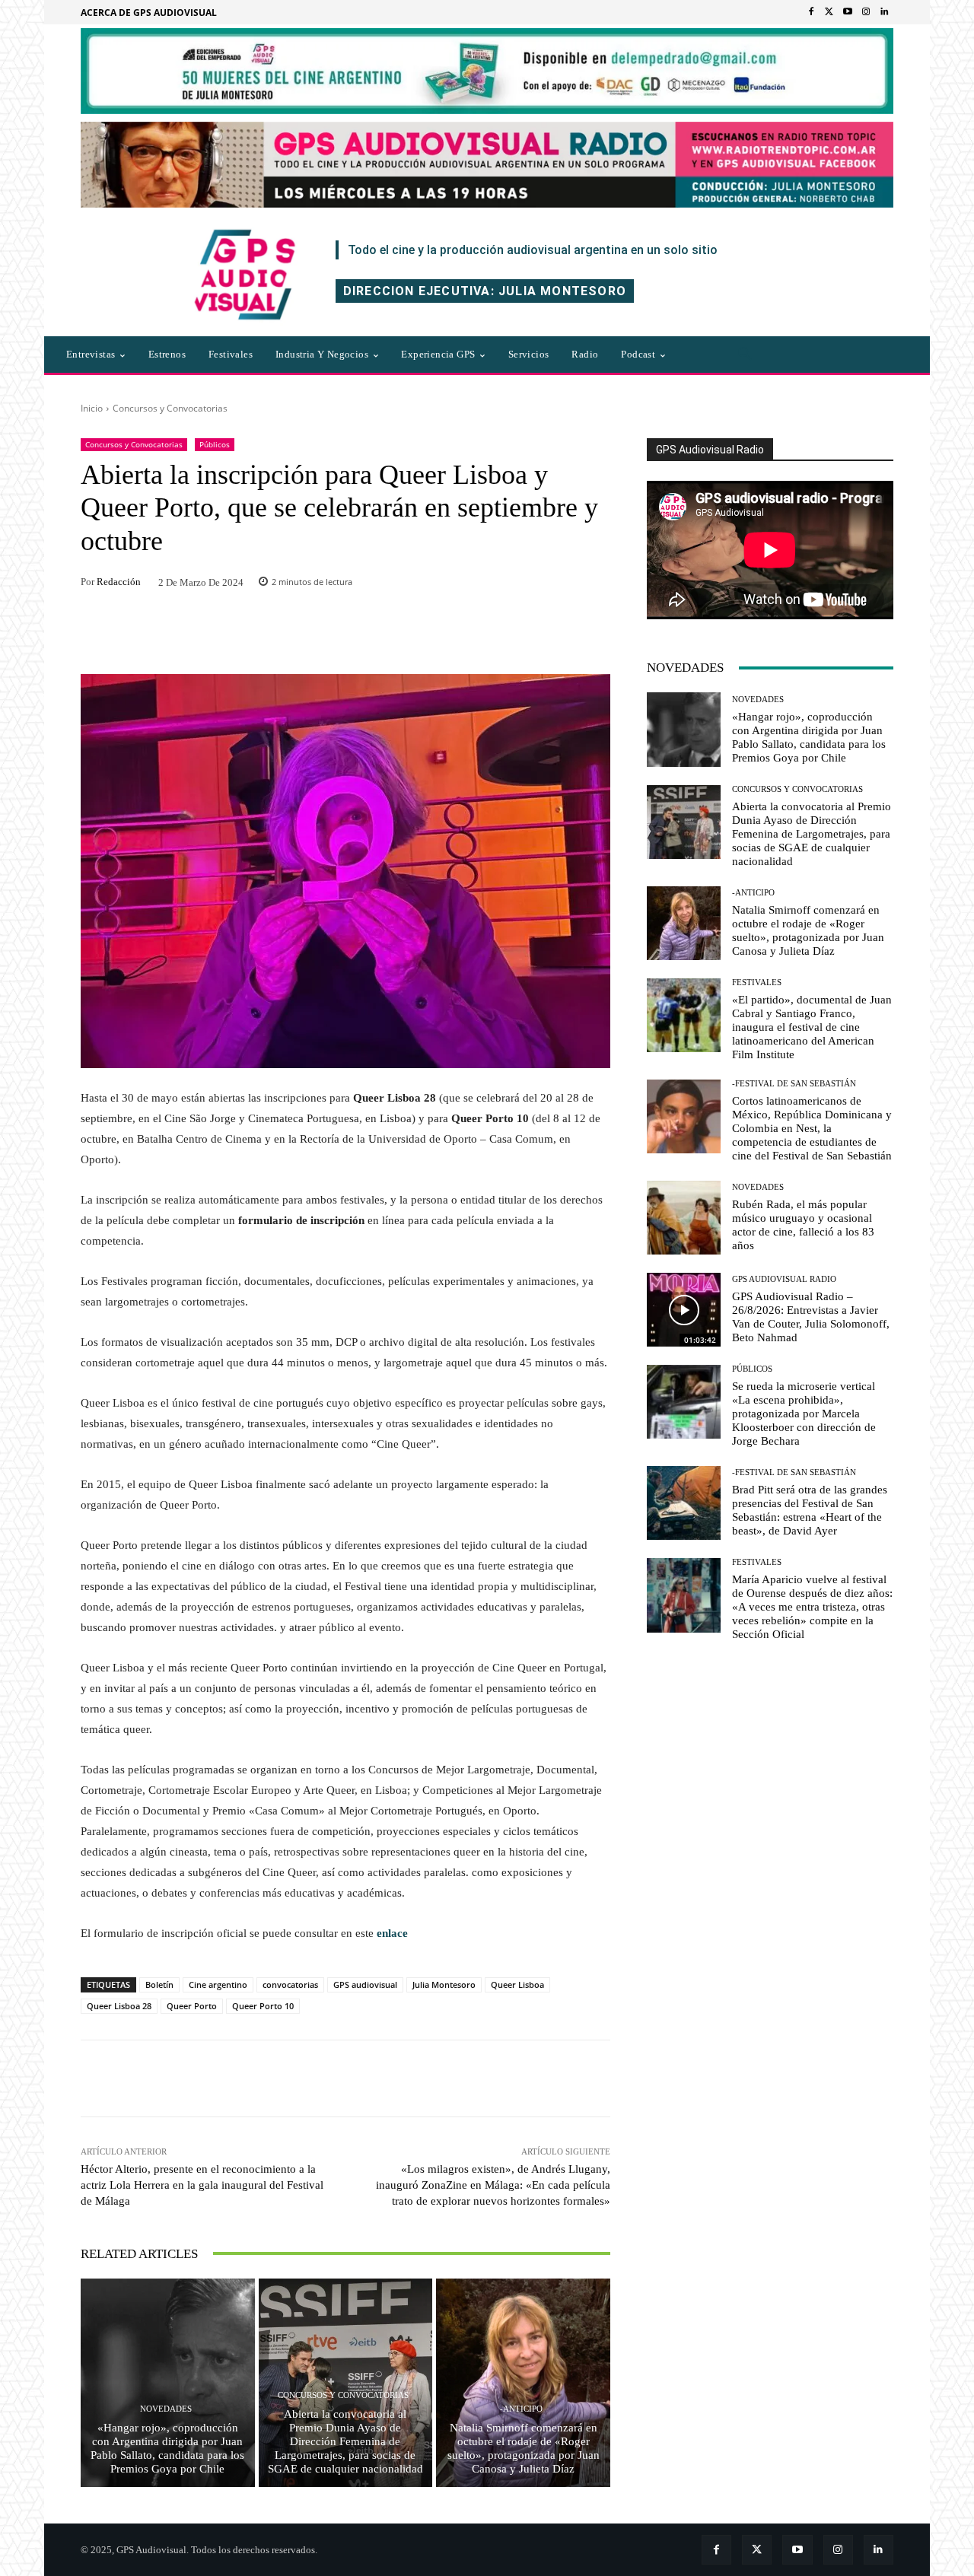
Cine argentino (218, 1984)
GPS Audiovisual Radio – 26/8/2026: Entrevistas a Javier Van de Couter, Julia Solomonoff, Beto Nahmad (811, 1317)
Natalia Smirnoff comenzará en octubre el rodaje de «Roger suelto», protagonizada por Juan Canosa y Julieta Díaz (524, 2448)
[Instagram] (866, 12)
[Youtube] (848, 12)
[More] (552, 2078)
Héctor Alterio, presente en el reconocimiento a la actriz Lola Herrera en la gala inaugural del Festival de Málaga (202, 2185)
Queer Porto (192, 2006)
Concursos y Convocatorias (170, 408)
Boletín (159, 1984)
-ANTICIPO (521, 2409)
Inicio (92, 408)
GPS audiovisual (365, 1984)
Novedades (166, 2409)
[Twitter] (829, 12)
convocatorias (290, 1984)
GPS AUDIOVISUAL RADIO (784, 1279)
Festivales (757, 983)
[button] (745, 355)
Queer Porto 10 (263, 2006)
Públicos (215, 444)
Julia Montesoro (444, 1984)
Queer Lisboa (517, 1984)
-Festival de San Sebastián (794, 1084)
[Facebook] (811, 12)
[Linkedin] (884, 12)
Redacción (119, 582)
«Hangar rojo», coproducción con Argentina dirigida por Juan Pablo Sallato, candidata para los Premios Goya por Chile (167, 2448)
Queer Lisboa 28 (119, 2006)
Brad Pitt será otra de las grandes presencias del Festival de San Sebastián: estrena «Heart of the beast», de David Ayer (810, 1510)
